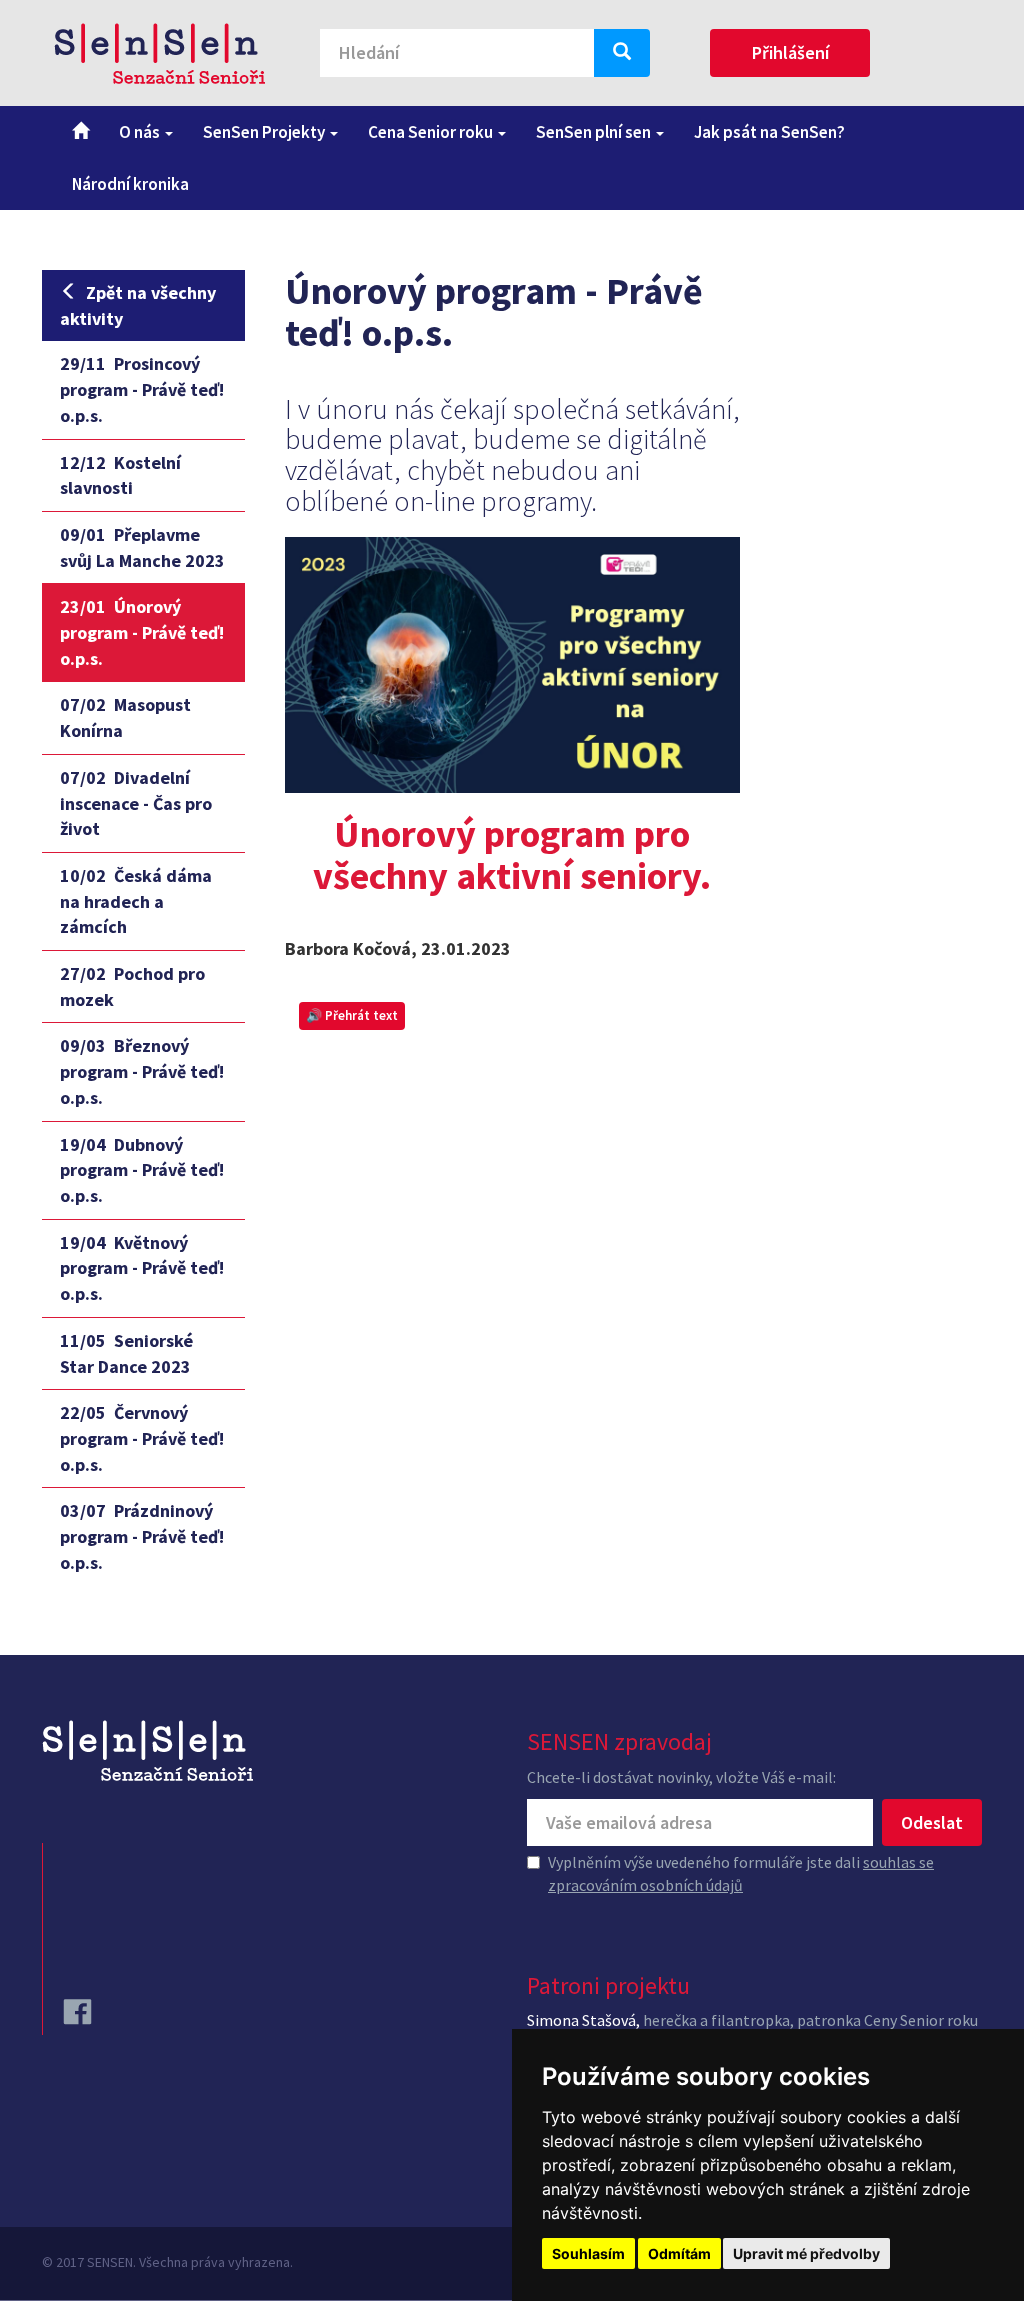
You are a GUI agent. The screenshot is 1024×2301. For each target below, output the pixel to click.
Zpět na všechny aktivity (138, 305)
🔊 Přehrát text (352, 1015)
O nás (141, 132)
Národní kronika (130, 184)
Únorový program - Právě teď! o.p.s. (142, 632)
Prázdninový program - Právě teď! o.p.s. (142, 1536)
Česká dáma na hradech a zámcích (136, 901)
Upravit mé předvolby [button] (806, 2253)
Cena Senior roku (432, 132)
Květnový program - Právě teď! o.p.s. (142, 1268)
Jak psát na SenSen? (769, 132)
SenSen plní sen (595, 132)
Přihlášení (790, 52)
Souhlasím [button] (588, 2253)
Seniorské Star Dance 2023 (126, 1353)
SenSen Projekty (265, 132)
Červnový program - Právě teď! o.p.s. (142, 1438)
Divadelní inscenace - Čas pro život (136, 803)
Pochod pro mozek (132, 986)
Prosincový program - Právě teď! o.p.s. (142, 389)
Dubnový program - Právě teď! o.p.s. (142, 1170)
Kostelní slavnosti (120, 475)
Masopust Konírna (125, 717)
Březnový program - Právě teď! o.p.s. (142, 1071)
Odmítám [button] (679, 2253)
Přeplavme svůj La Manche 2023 (142, 547)
